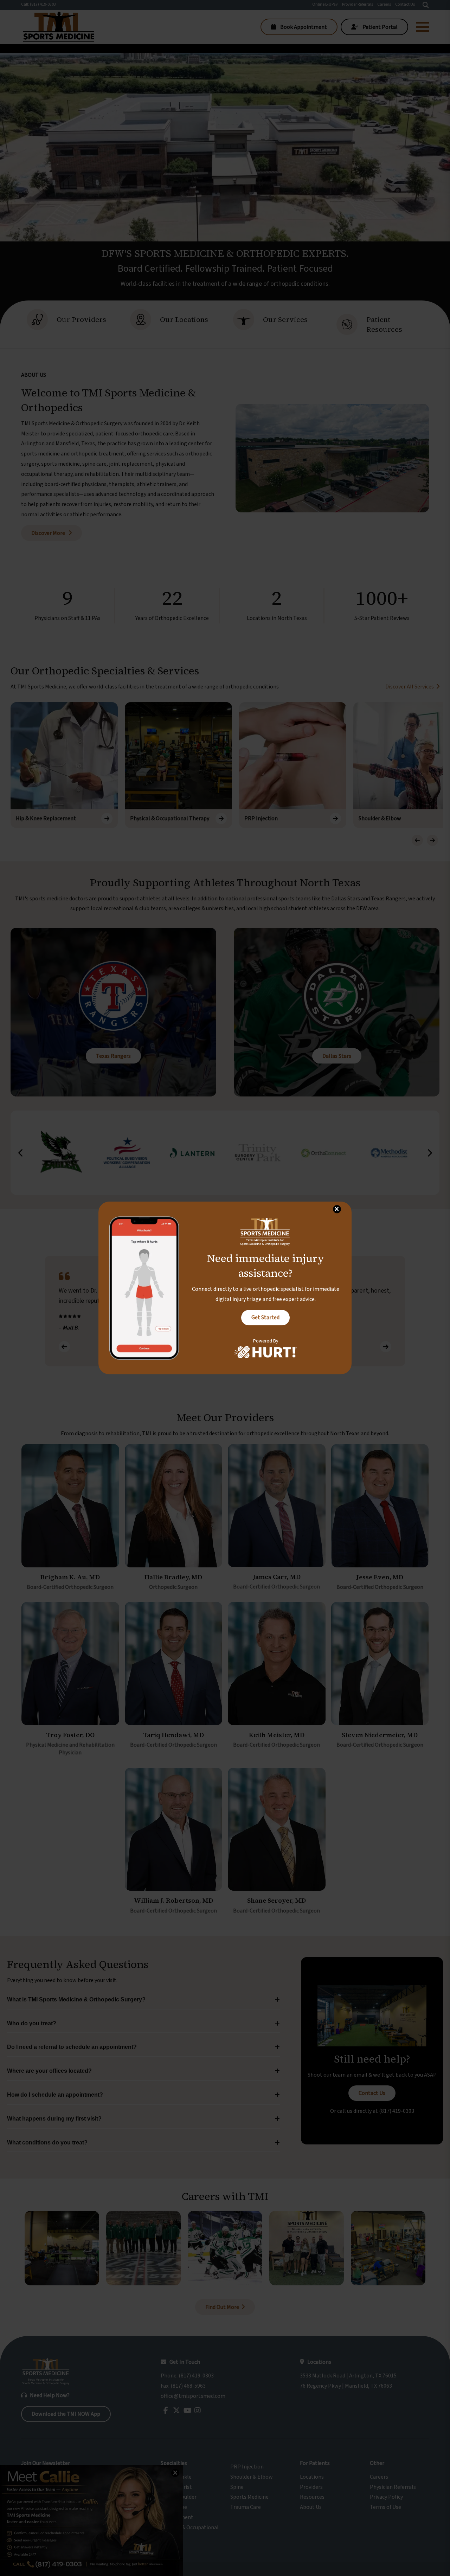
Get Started (265, 1318)
